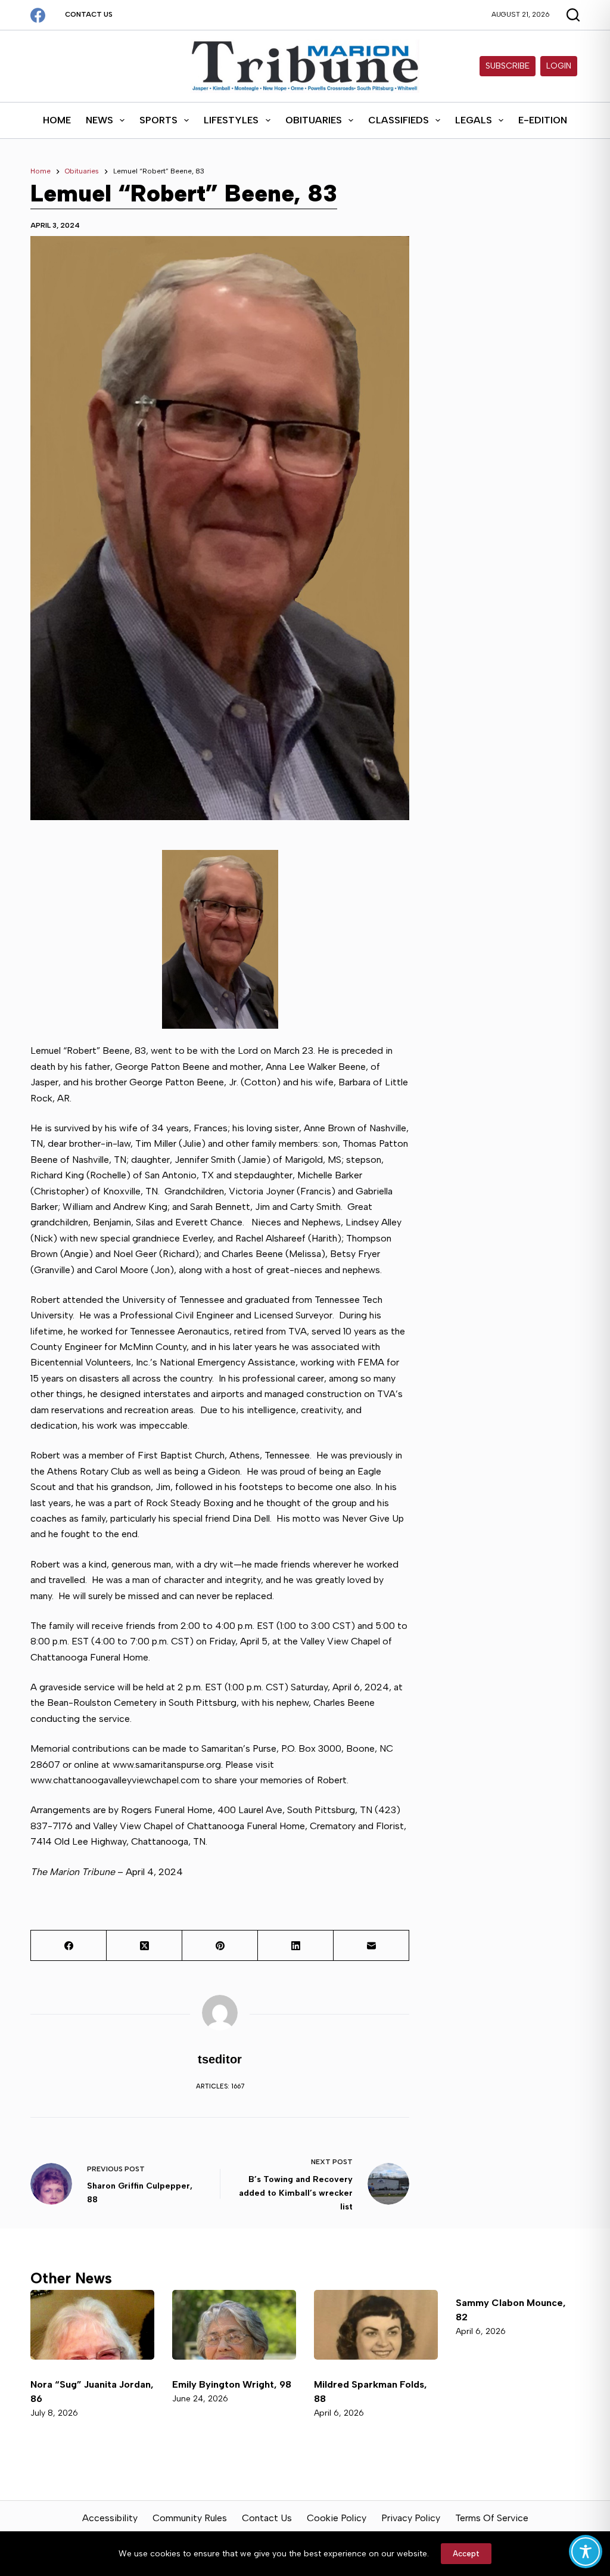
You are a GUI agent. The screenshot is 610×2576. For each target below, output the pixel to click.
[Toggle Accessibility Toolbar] (586, 2552)
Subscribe (508, 66)
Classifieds (399, 120)
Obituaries (314, 120)
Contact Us (89, 14)
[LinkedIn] (296, 1946)
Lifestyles (231, 120)
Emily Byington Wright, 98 (232, 2384)
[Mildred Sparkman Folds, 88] (376, 2325)
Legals (474, 120)
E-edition (543, 120)
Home (57, 120)
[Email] (371, 1946)
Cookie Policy (337, 2518)
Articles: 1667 (220, 2086)
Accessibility (110, 2518)
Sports (158, 120)
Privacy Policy (411, 2518)
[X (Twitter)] (144, 1946)
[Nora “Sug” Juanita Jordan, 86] (92, 2325)
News (99, 120)
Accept (466, 2554)
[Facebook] (38, 15)
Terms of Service (492, 2518)
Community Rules (190, 2518)
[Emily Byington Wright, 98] (234, 2325)
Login (559, 66)
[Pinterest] (220, 1946)
